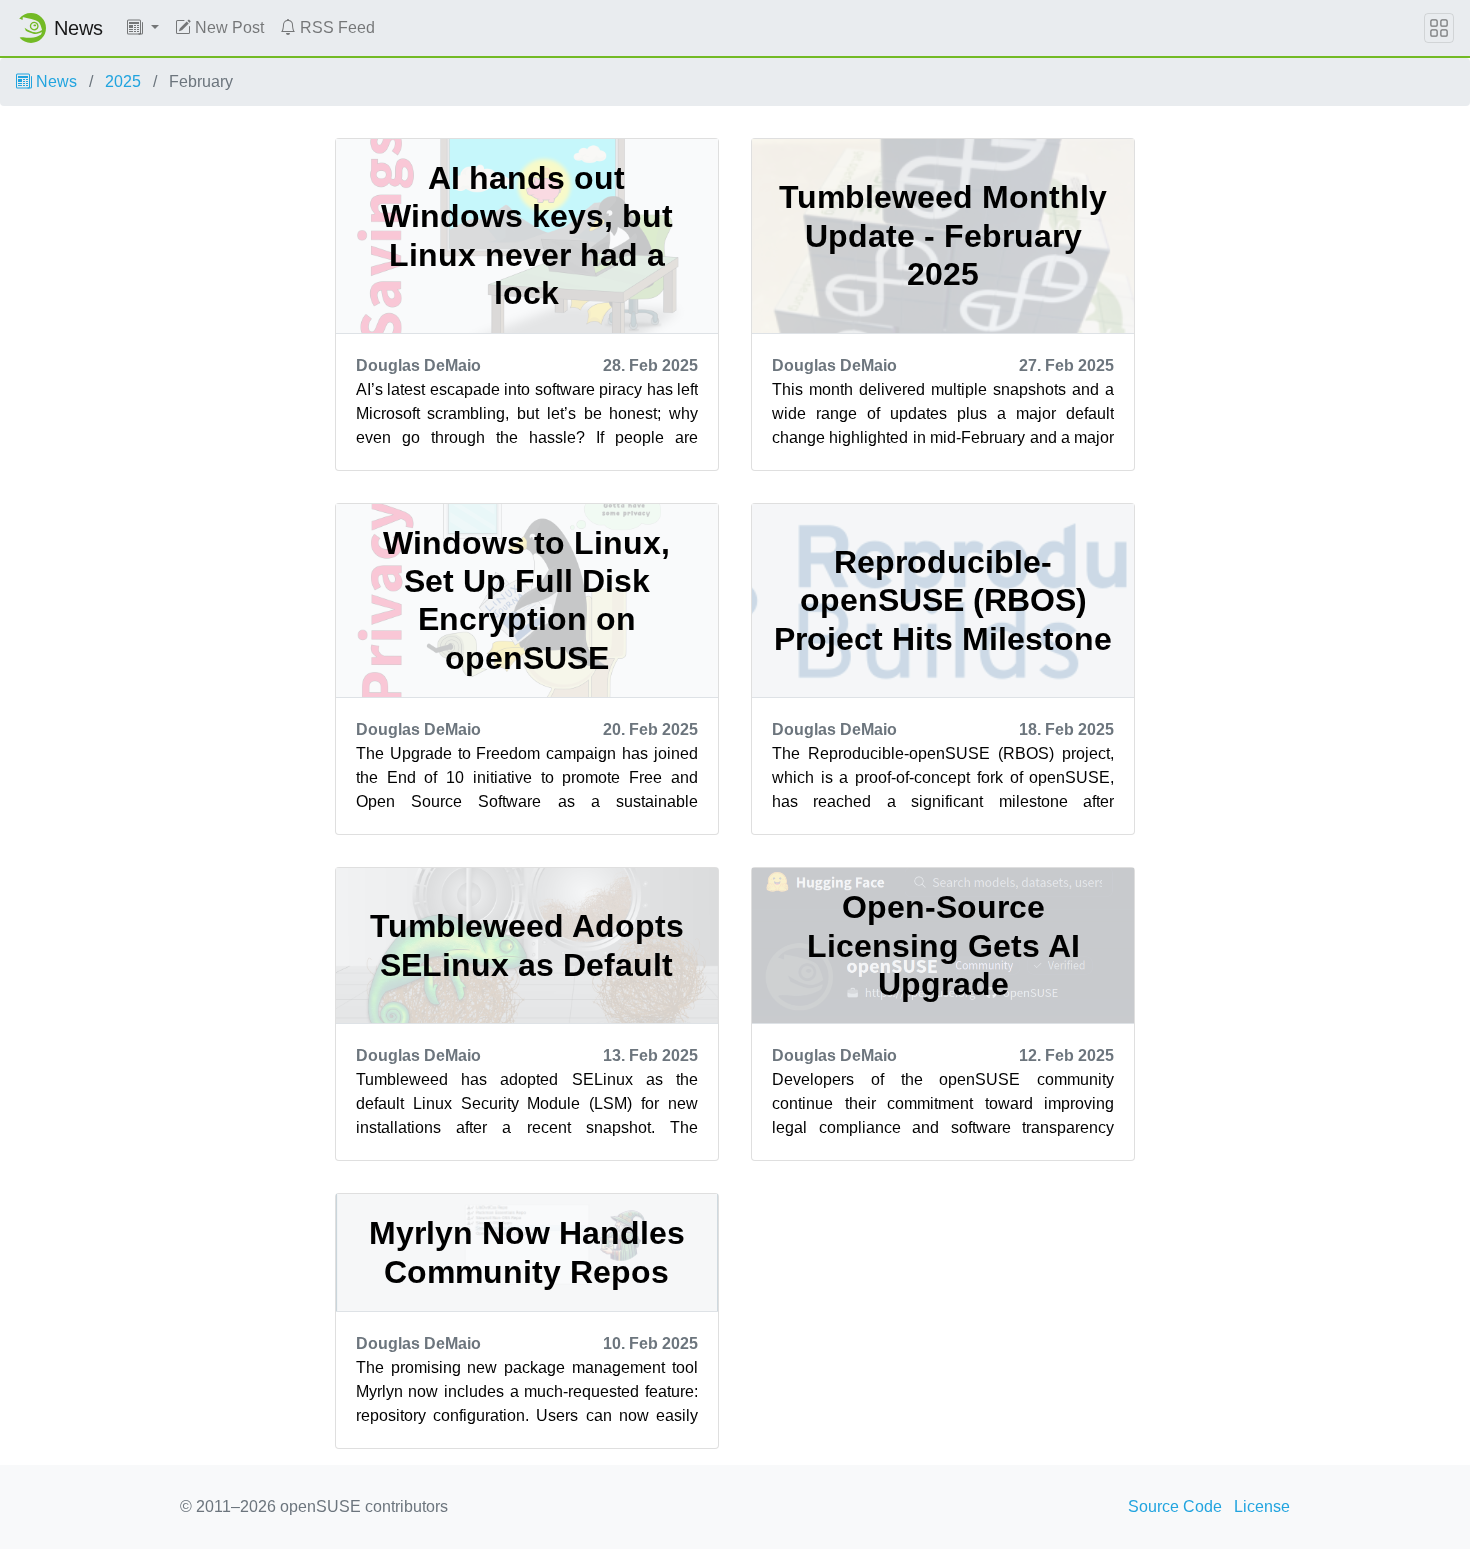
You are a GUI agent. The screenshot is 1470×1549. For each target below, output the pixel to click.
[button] (143, 28)
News (54, 81)
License (1262, 1506)
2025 (123, 81)
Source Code (1175, 1506)
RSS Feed (335, 27)
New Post (227, 27)
